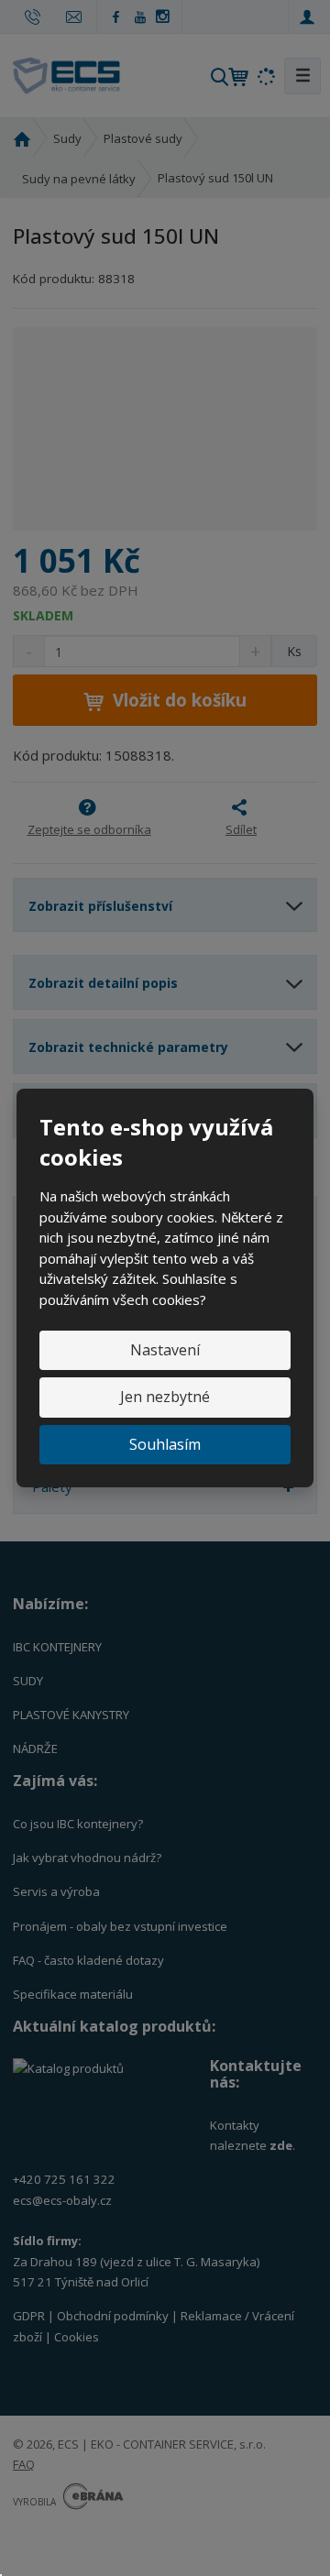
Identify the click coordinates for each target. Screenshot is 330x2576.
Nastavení (165, 1350)
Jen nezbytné (165, 1397)
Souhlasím (165, 1444)
